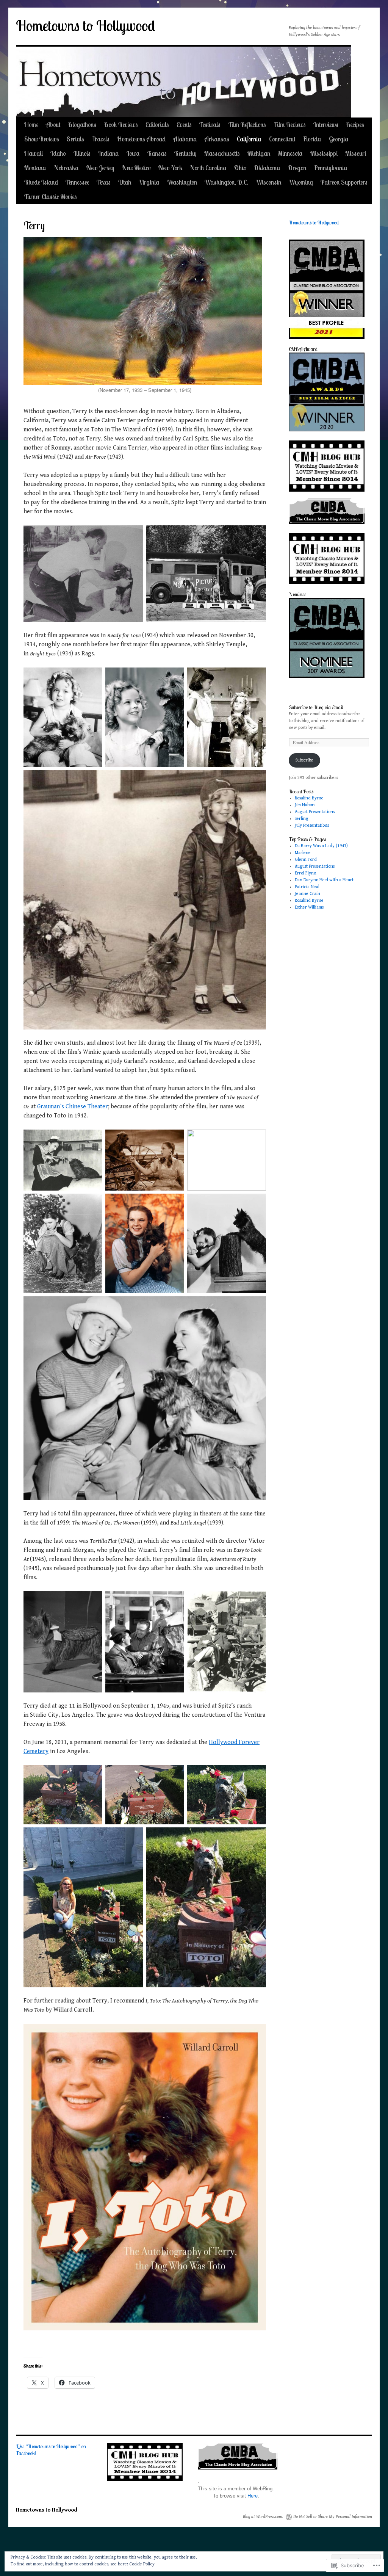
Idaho (58, 153)
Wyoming (301, 182)
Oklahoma (267, 168)
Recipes (355, 125)
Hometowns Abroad (141, 139)
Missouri (356, 153)
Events (184, 125)
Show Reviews (42, 139)
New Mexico (136, 168)
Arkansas (217, 139)
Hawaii (34, 153)
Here (253, 2496)
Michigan (259, 153)
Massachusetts (222, 153)
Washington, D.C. (226, 182)
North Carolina (208, 168)
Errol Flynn (306, 873)
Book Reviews (121, 125)
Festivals (210, 125)
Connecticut (282, 139)
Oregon (297, 168)
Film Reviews (290, 125)
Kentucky (185, 153)
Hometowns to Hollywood (85, 26)
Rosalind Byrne (309, 798)
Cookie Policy (142, 2564)
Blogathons (82, 125)
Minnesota (290, 153)
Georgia (339, 139)
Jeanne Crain (307, 894)
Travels (101, 139)
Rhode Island (41, 182)
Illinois (82, 153)
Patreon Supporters (344, 182)
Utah (125, 182)
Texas (104, 182)
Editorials (157, 125)
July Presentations (312, 825)
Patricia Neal (307, 887)
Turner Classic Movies (51, 197)
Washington (182, 182)
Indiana (109, 153)
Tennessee (77, 182)
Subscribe (304, 760)
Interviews (326, 125)
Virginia (149, 182)
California (249, 139)
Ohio (240, 168)
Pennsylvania (331, 168)
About (53, 125)
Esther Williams (309, 907)
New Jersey (100, 168)
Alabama (185, 139)
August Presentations (315, 812)
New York (170, 168)
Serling (302, 819)
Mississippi (324, 153)
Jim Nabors (305, 805)
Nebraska (66, 168)
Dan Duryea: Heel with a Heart (324, 880)
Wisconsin (268, 182)
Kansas (157, 153)
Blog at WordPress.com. (263, 2517)
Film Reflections (247, 125)
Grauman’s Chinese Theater (73, 1107)
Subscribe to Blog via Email (316, 707)
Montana (35, 168)
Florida (312, 139)
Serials (75, 139)
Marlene (303, 853)
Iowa (133, 153)
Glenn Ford (306, 859)
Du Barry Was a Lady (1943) (321, 846)
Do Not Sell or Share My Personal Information (333, 2517)
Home (31, 125)
